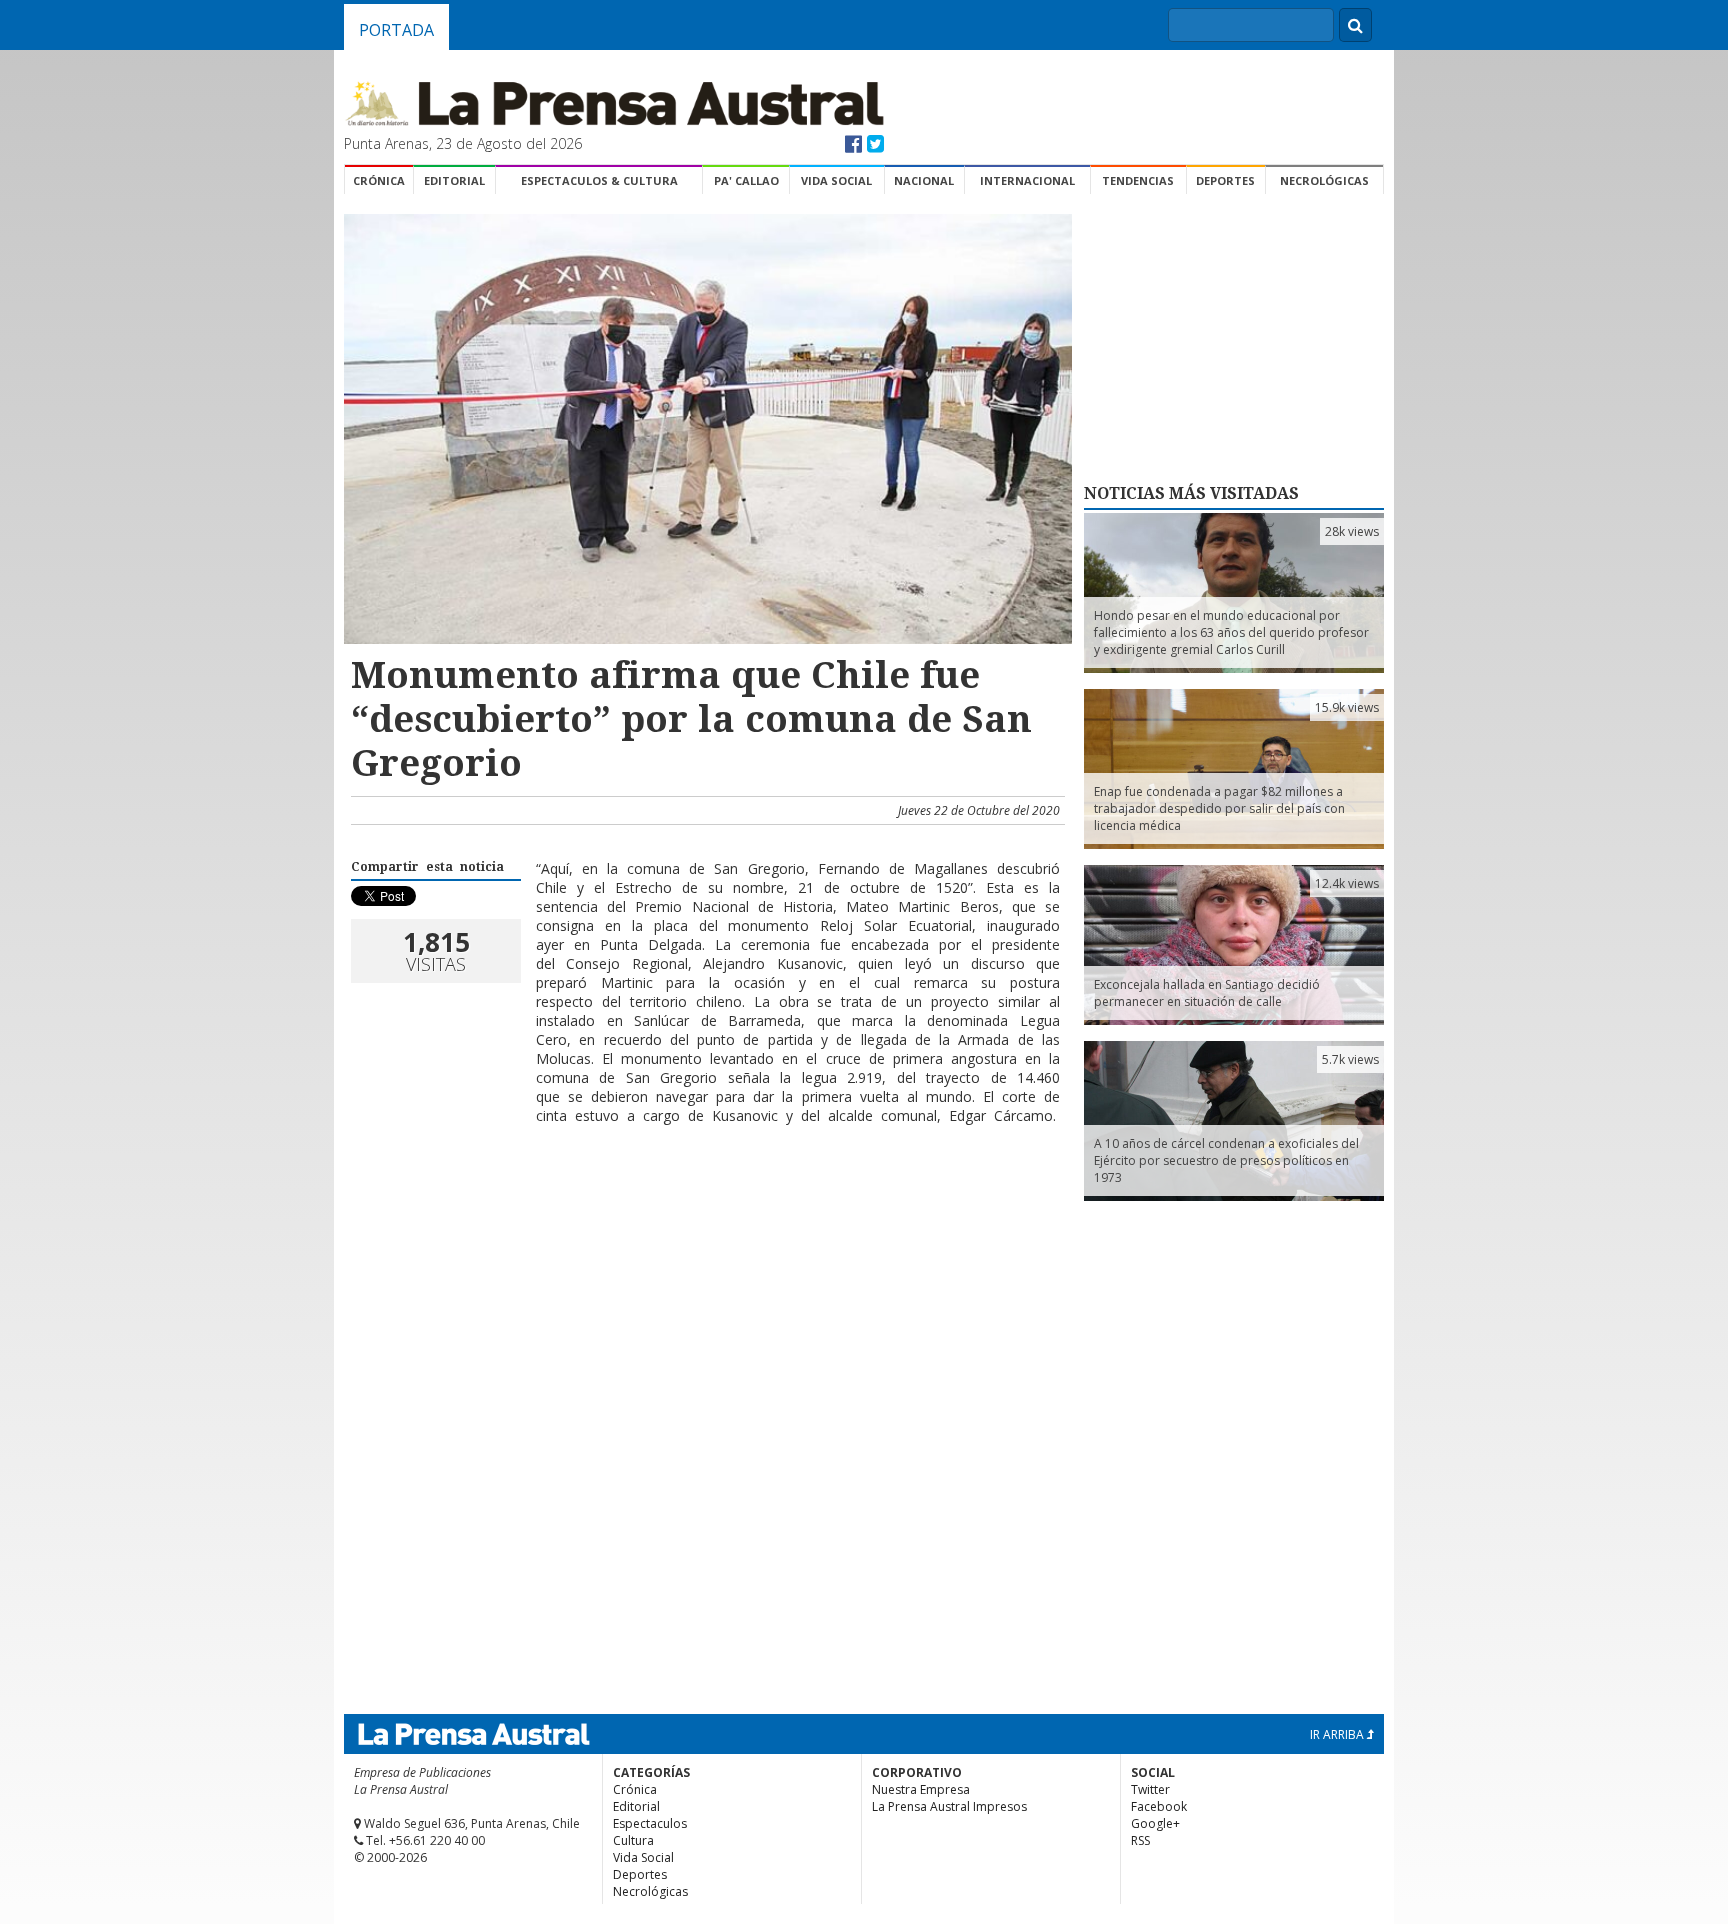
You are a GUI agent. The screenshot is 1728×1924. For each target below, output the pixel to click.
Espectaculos (650, 1823)
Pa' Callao (746, 180)
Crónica (379, 180)
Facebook (1159, 1806)
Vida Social (836, 180)
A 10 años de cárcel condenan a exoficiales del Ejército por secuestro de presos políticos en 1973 (1226, 1160)
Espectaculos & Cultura (599, 180)
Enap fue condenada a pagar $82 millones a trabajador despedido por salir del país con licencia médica (1219, 808)
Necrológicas (1324, 180)
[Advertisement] (705, 1205)
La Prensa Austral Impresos (949, 1806)
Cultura (633, 1840)
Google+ (1155, 1823)
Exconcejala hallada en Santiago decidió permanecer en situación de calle (1207, 993)
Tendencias (1138, 180)
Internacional (1027, 180)
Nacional (924, 180)
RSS (1140, 1840)
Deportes (1225, 180)
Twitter (1150, 1789)
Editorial (454, 180)
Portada (396, 30)
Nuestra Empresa (921, 1789)
